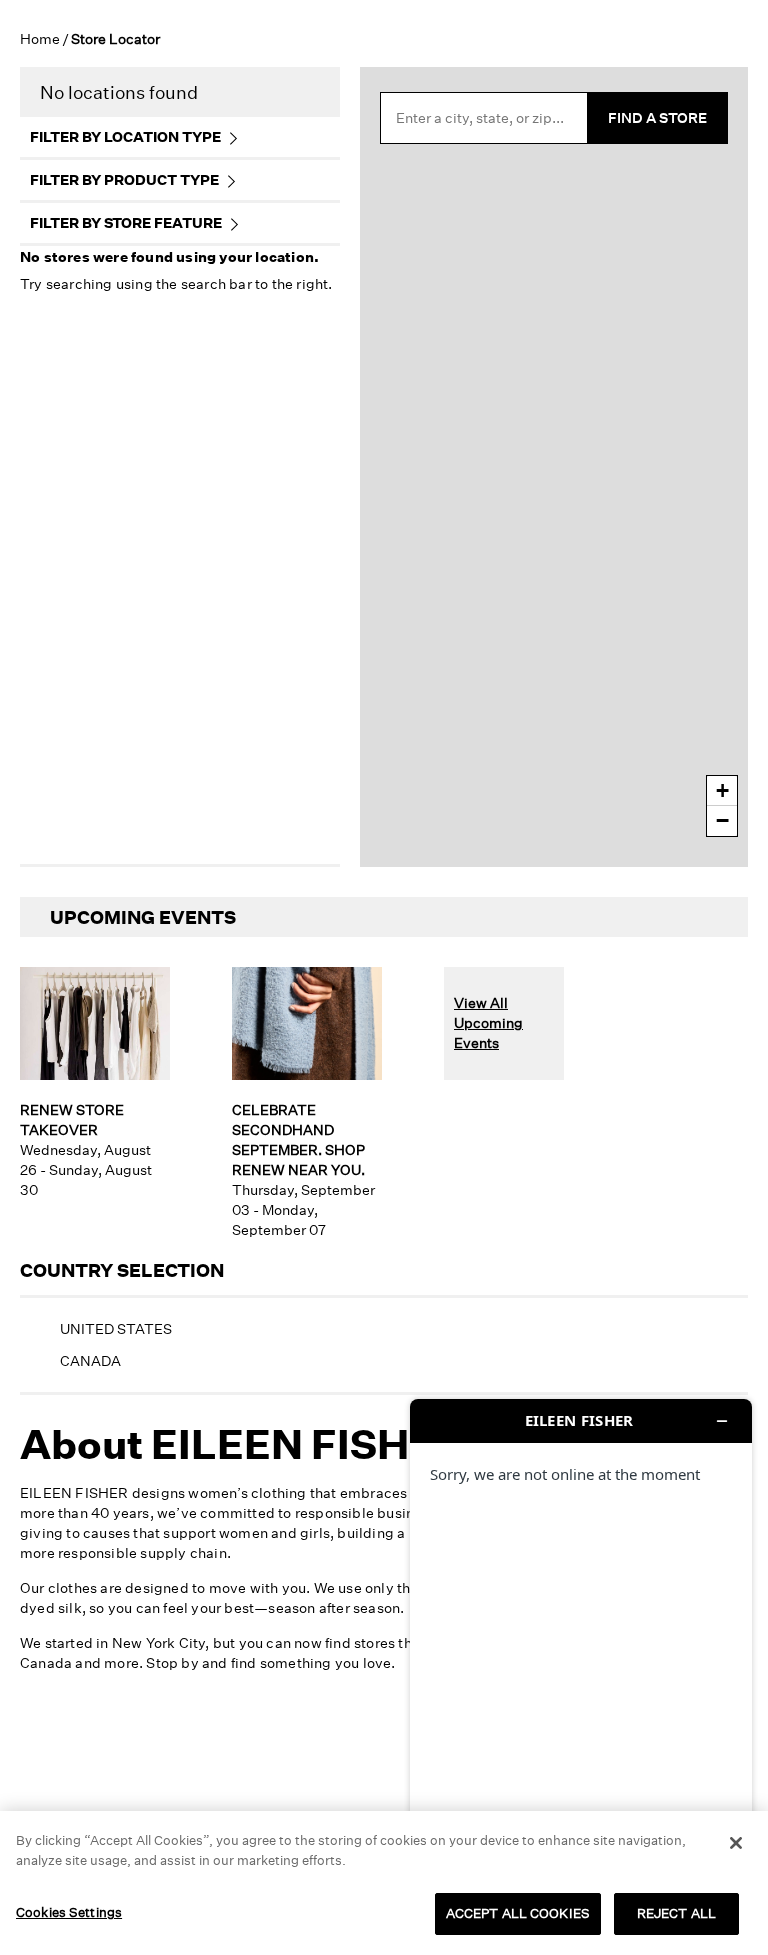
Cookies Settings (69, 1912)
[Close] (736, 1843)
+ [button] (722, 790)
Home (40, 38)
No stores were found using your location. (169, 256)
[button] (34, 1904)
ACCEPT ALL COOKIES (518, 1913)
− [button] (722, 820)
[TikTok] (369, 1749)
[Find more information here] (581, 1669)
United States (116, 1328)
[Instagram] (309, 1749)
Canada (90, 1360)
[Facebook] (339, 1749)
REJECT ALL (676, 1913)
